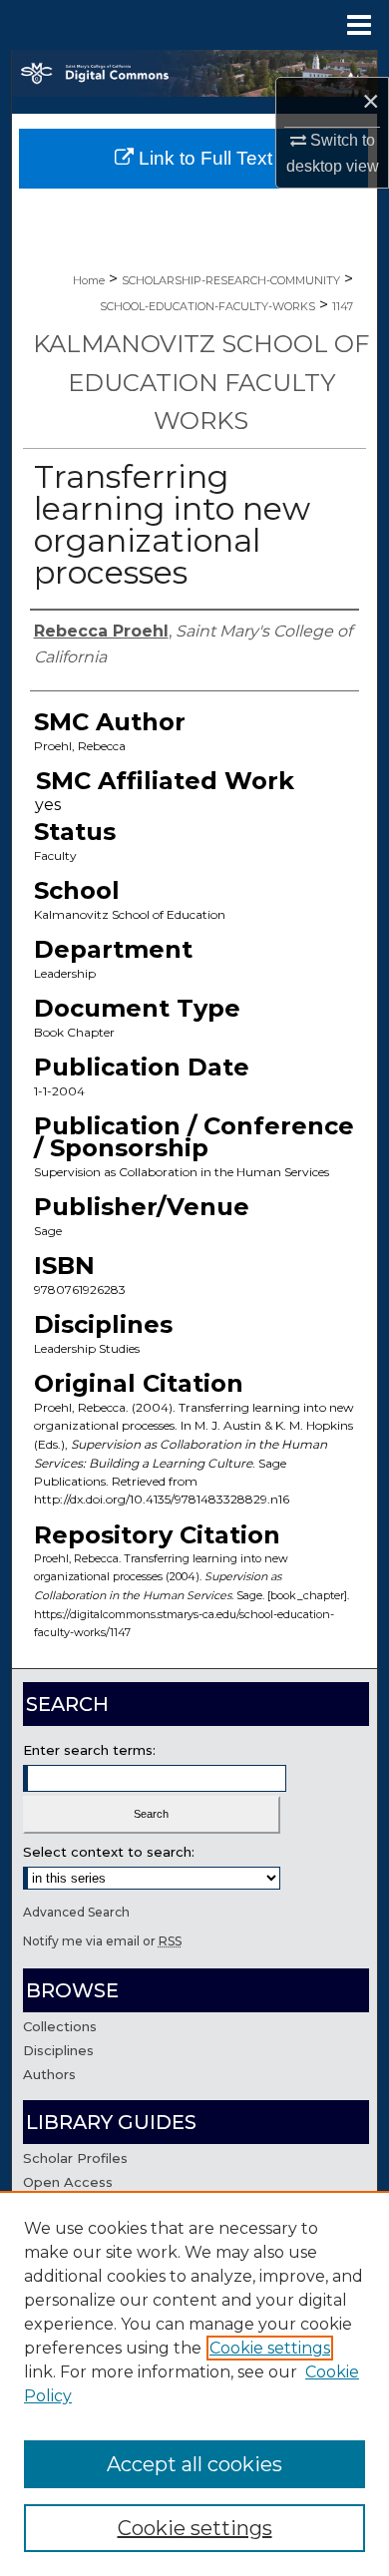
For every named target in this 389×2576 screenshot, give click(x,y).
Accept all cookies (194, 2464)
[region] (194, 2383)
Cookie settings (270, 2348)
